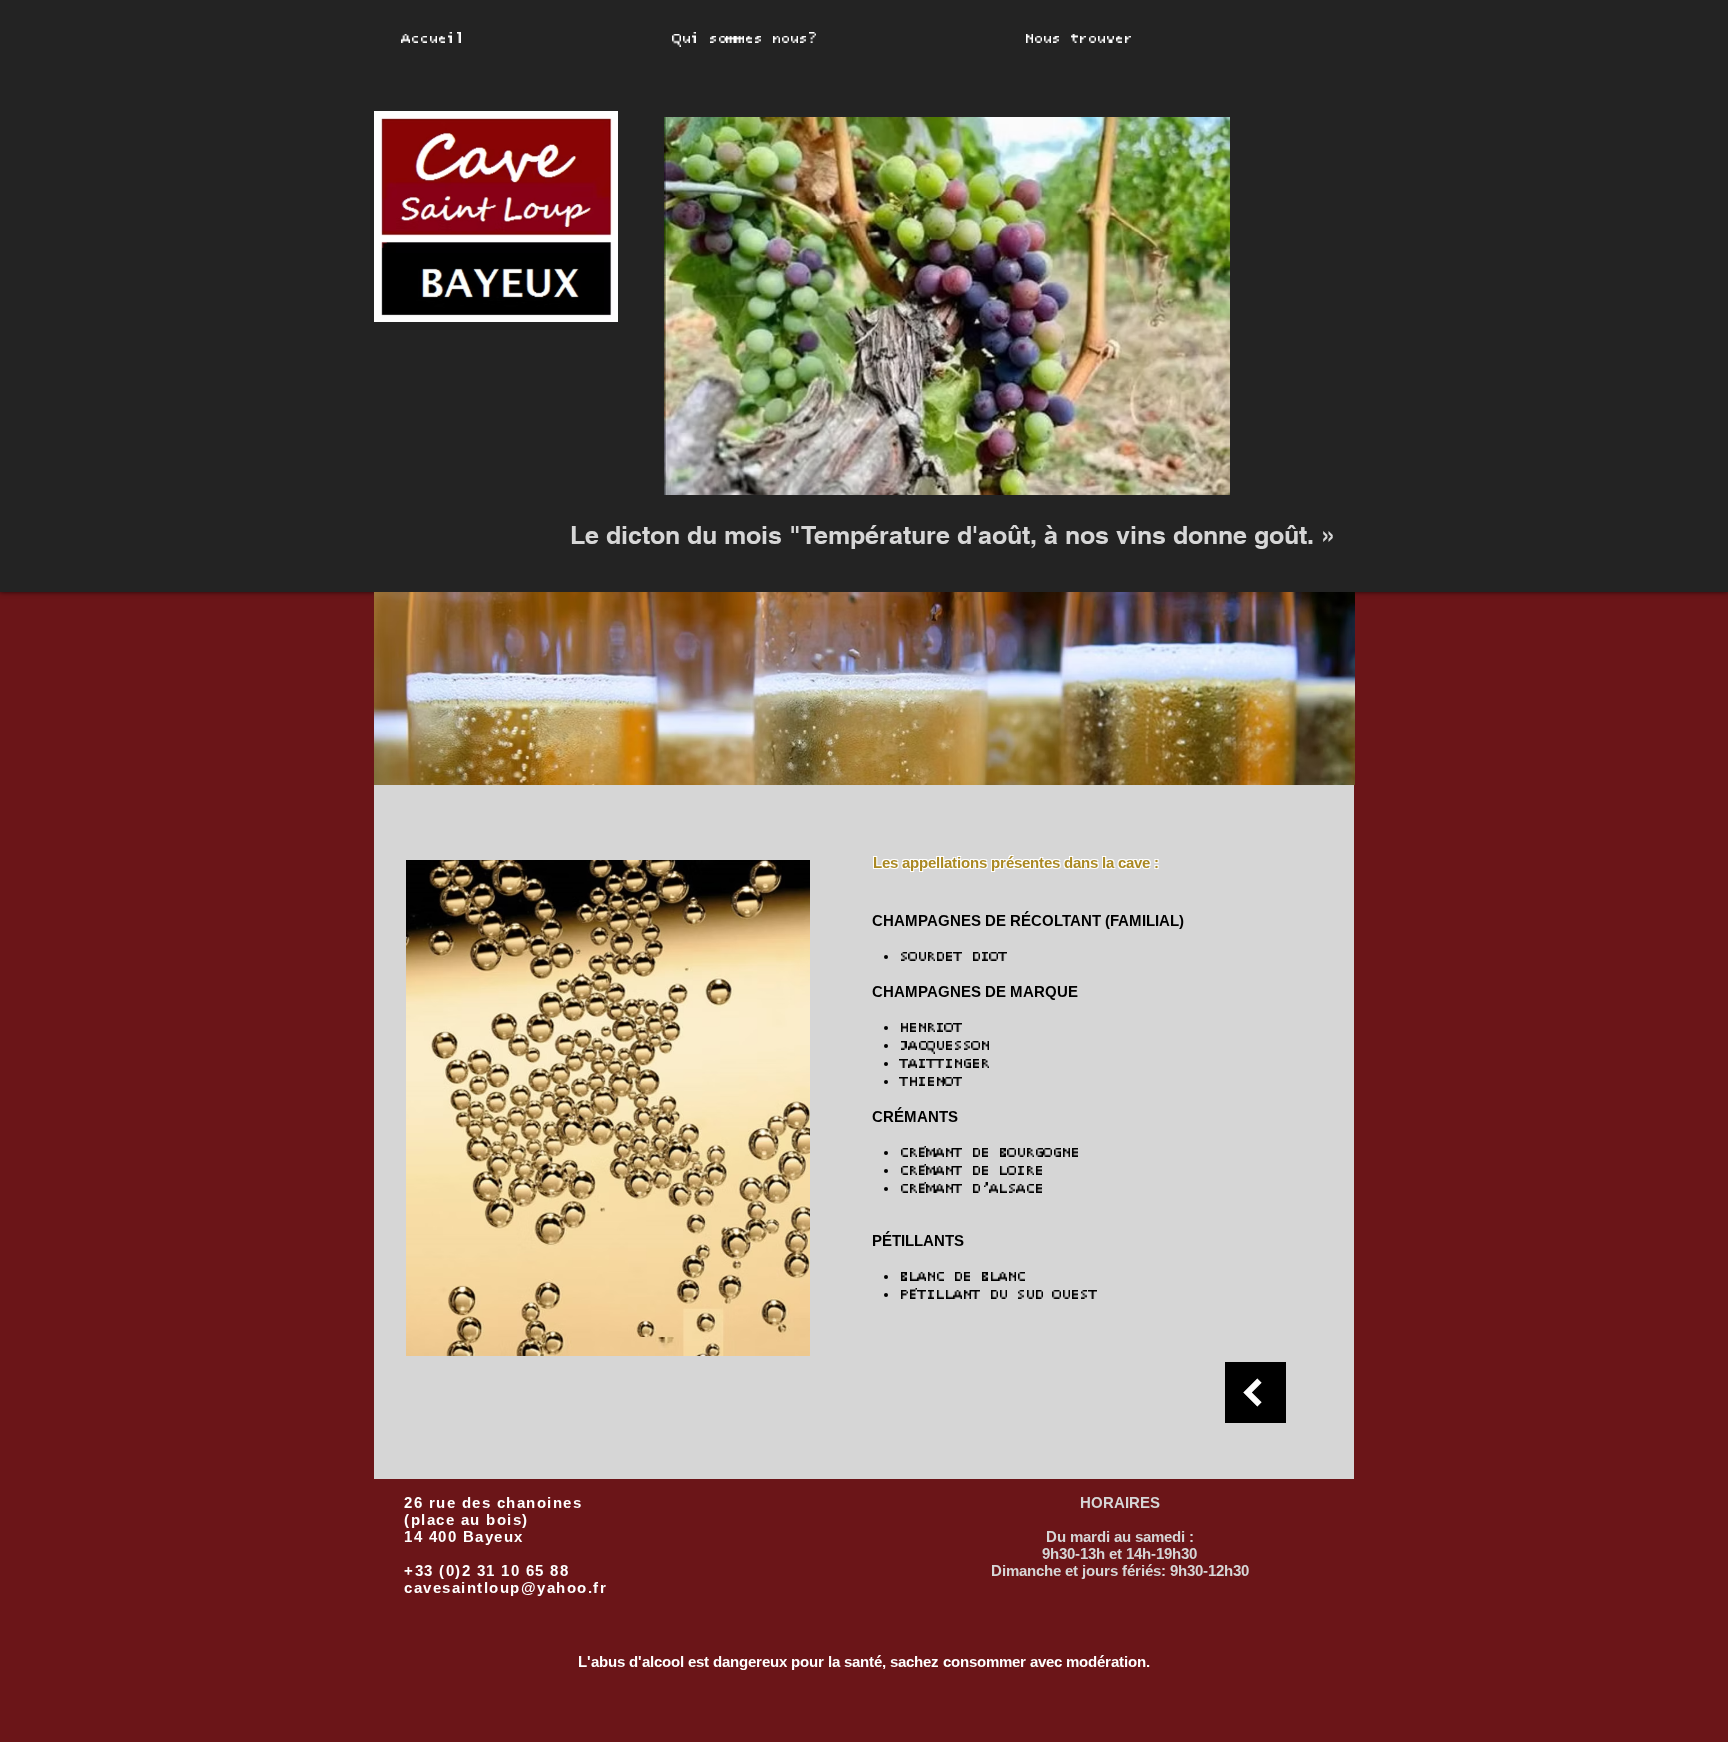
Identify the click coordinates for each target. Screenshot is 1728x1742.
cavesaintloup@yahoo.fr (505, 1587)
